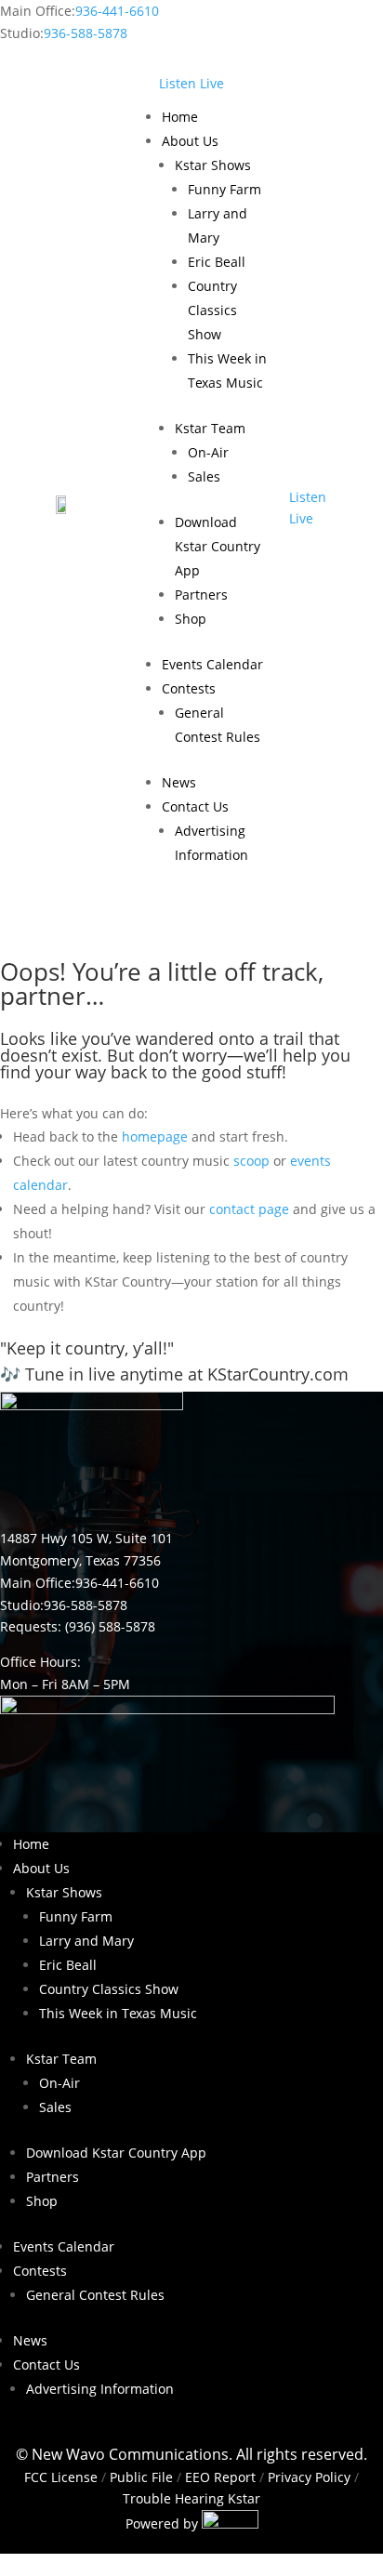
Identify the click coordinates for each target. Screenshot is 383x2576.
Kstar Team (210, 428)
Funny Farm (225, 189)
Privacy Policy (309, 2477)
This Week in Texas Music (118, 2013)
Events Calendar (212, 664)
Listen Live (191, 83)
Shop (191, 619)
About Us (190, 141)
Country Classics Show (212, 310)
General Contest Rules (95, 2295)
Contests (189, 688)
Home (180, 117)
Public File (141, 2477)
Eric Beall (217, 262)
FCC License (61, 2477)
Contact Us (195, 806)
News (179, 782)
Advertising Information (100, 2389)
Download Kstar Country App (218, 546)
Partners (201, 594)
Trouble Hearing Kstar (191, 2498)
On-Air (208, 452)
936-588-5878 (86, 33)
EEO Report (218, 2477)
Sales (204, 476)
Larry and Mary (86, 1941)
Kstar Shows (213, 165)
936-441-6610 (117, 11)
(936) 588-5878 (110, 1626)
